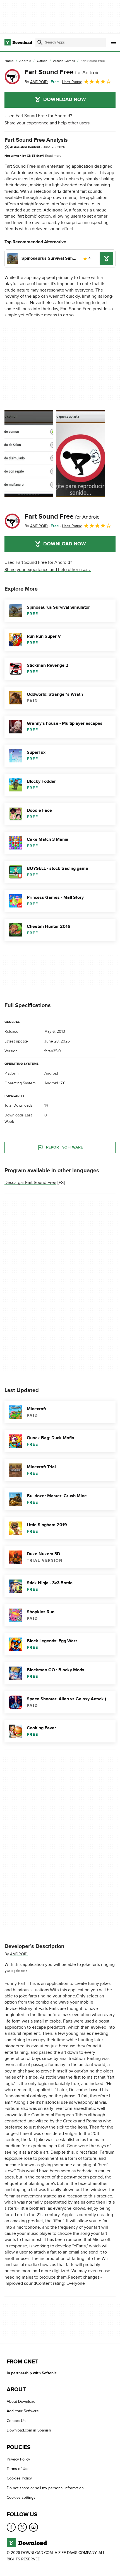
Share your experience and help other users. (48, 123)
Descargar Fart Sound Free (30, 1183)
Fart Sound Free (62, 72)
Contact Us (16, 2421)
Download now (65, 100)
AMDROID (19, 1954)
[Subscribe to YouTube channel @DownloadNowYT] (33, 2527)
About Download (21, 2402)
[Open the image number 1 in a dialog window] (81, 454)
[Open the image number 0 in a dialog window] (29, 454)
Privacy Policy (18, 2459)
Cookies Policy (19, 2478)
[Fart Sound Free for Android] (12, 77)
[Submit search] (40, 42)
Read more (53, 156)
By (36, 82)
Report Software (64, 1147)
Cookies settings (21, 2497)
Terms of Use (18, 2469)
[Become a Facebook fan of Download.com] (11, 2527)
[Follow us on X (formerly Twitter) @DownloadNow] (22, 2527)
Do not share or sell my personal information (45, 2488)
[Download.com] (18, 42)
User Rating (72, 82)
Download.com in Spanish (29, 2430)
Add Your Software (23, 2411)
